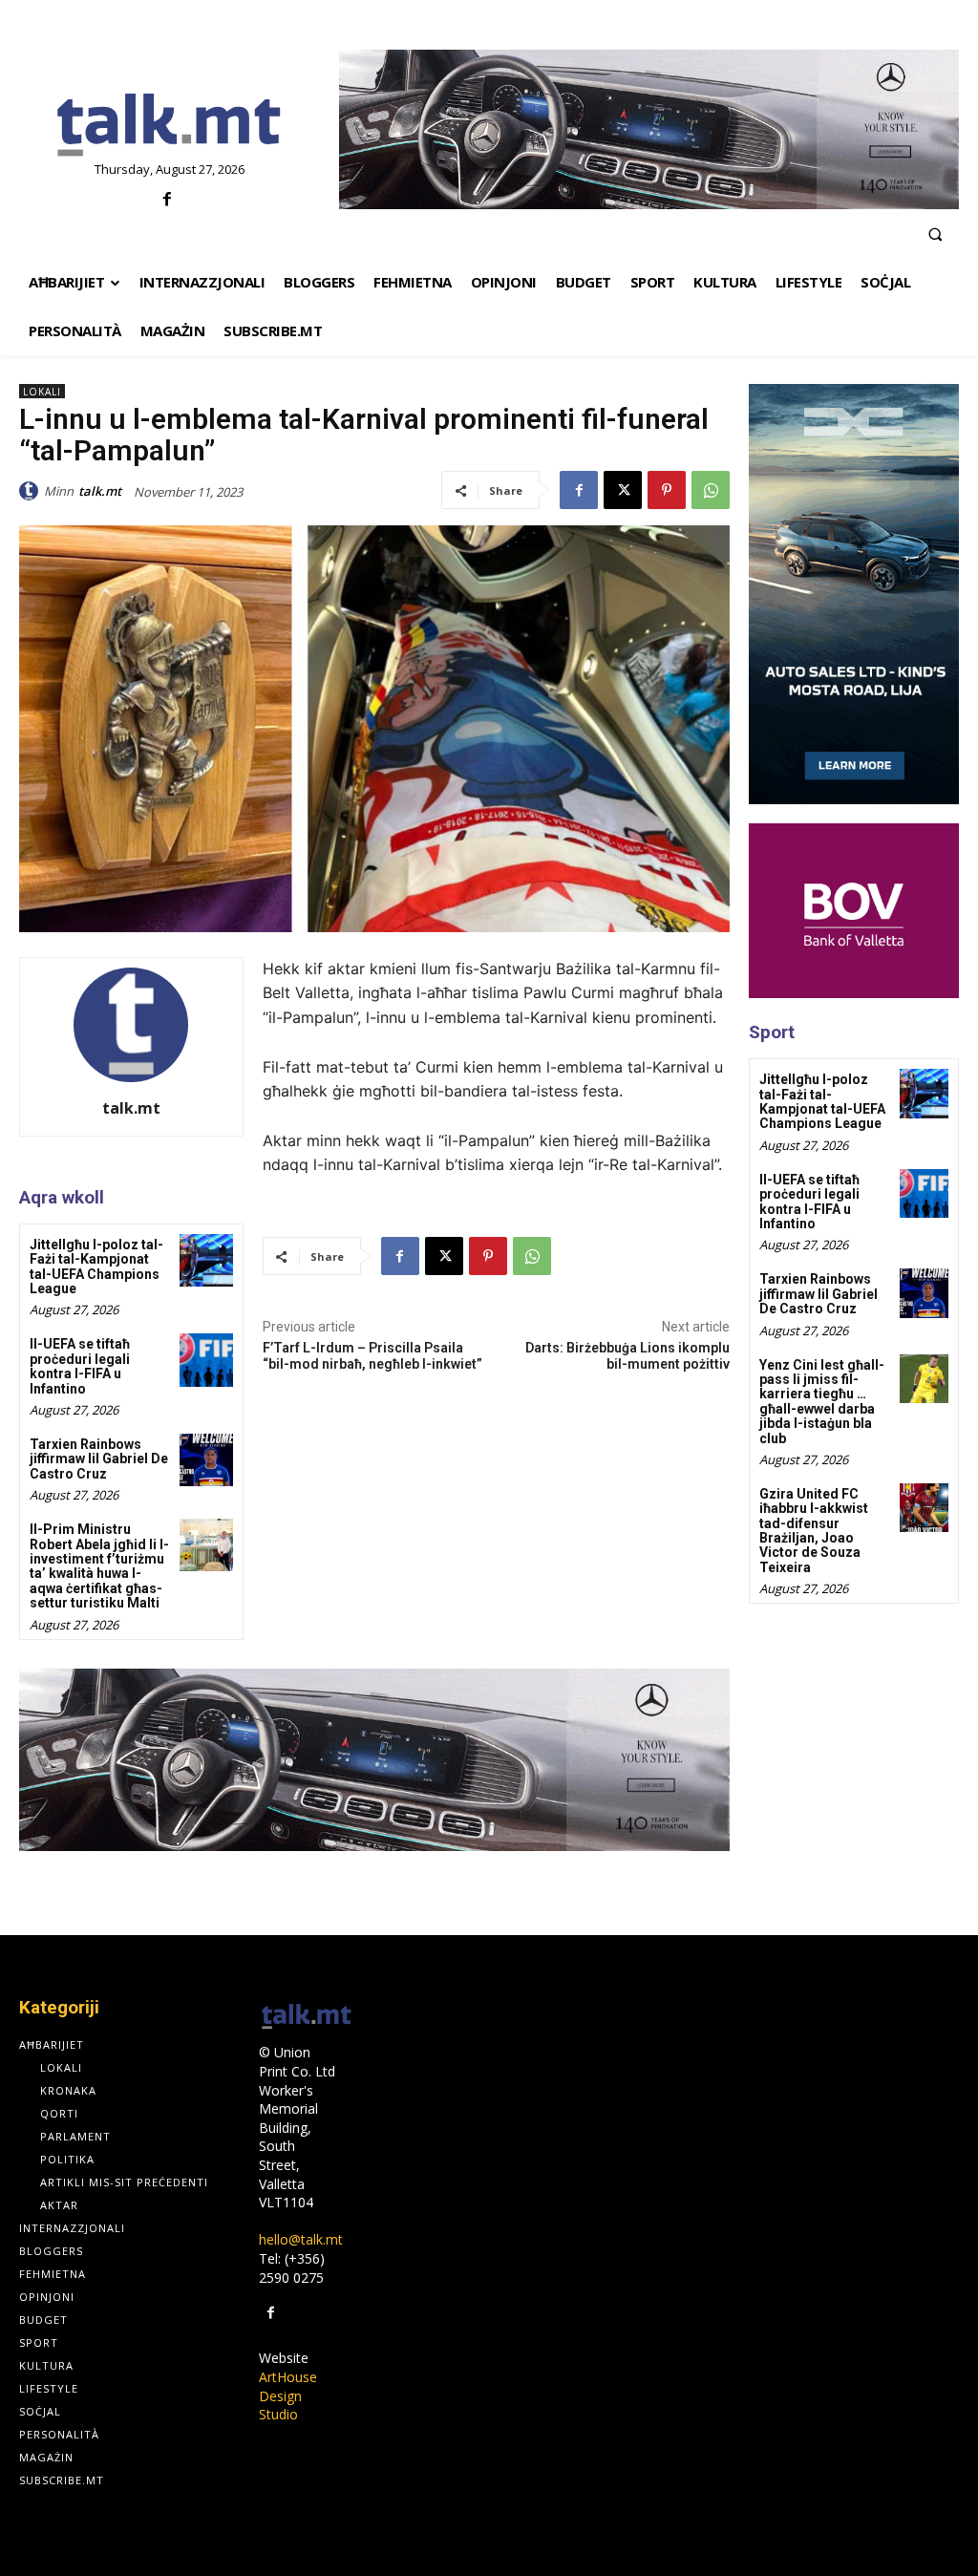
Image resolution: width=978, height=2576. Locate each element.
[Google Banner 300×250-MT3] (854, 911)
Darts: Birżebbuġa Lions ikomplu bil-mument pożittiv (627, 1356)
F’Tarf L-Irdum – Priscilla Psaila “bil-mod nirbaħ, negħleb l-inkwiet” (372, 1356)
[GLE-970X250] (649, 129)
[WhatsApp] (711, 490)
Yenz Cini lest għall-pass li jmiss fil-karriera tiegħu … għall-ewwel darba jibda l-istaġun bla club (822, 1402)
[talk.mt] (32, 491)
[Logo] (170, 126)
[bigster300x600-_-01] (854, 594)
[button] (935, 234)
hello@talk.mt (301, 2239)
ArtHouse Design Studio (288, 2395)
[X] (623, 490)
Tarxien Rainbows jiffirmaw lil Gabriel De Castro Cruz (99, 1459)
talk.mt (100, 491)
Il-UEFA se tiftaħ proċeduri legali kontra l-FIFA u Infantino (80, 1366)
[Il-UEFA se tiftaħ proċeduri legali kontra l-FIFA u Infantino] (206, 1360)
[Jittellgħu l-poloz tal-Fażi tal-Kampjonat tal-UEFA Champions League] (206, 1260)
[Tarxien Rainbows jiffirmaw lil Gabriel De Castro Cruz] (206, 1460)
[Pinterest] (667, 490)
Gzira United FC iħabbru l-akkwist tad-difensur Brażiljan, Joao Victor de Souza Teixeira (814, 1531)
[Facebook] (167, 200)
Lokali (42, 392)
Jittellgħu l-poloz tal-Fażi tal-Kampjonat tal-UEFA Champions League (96, 1267)
